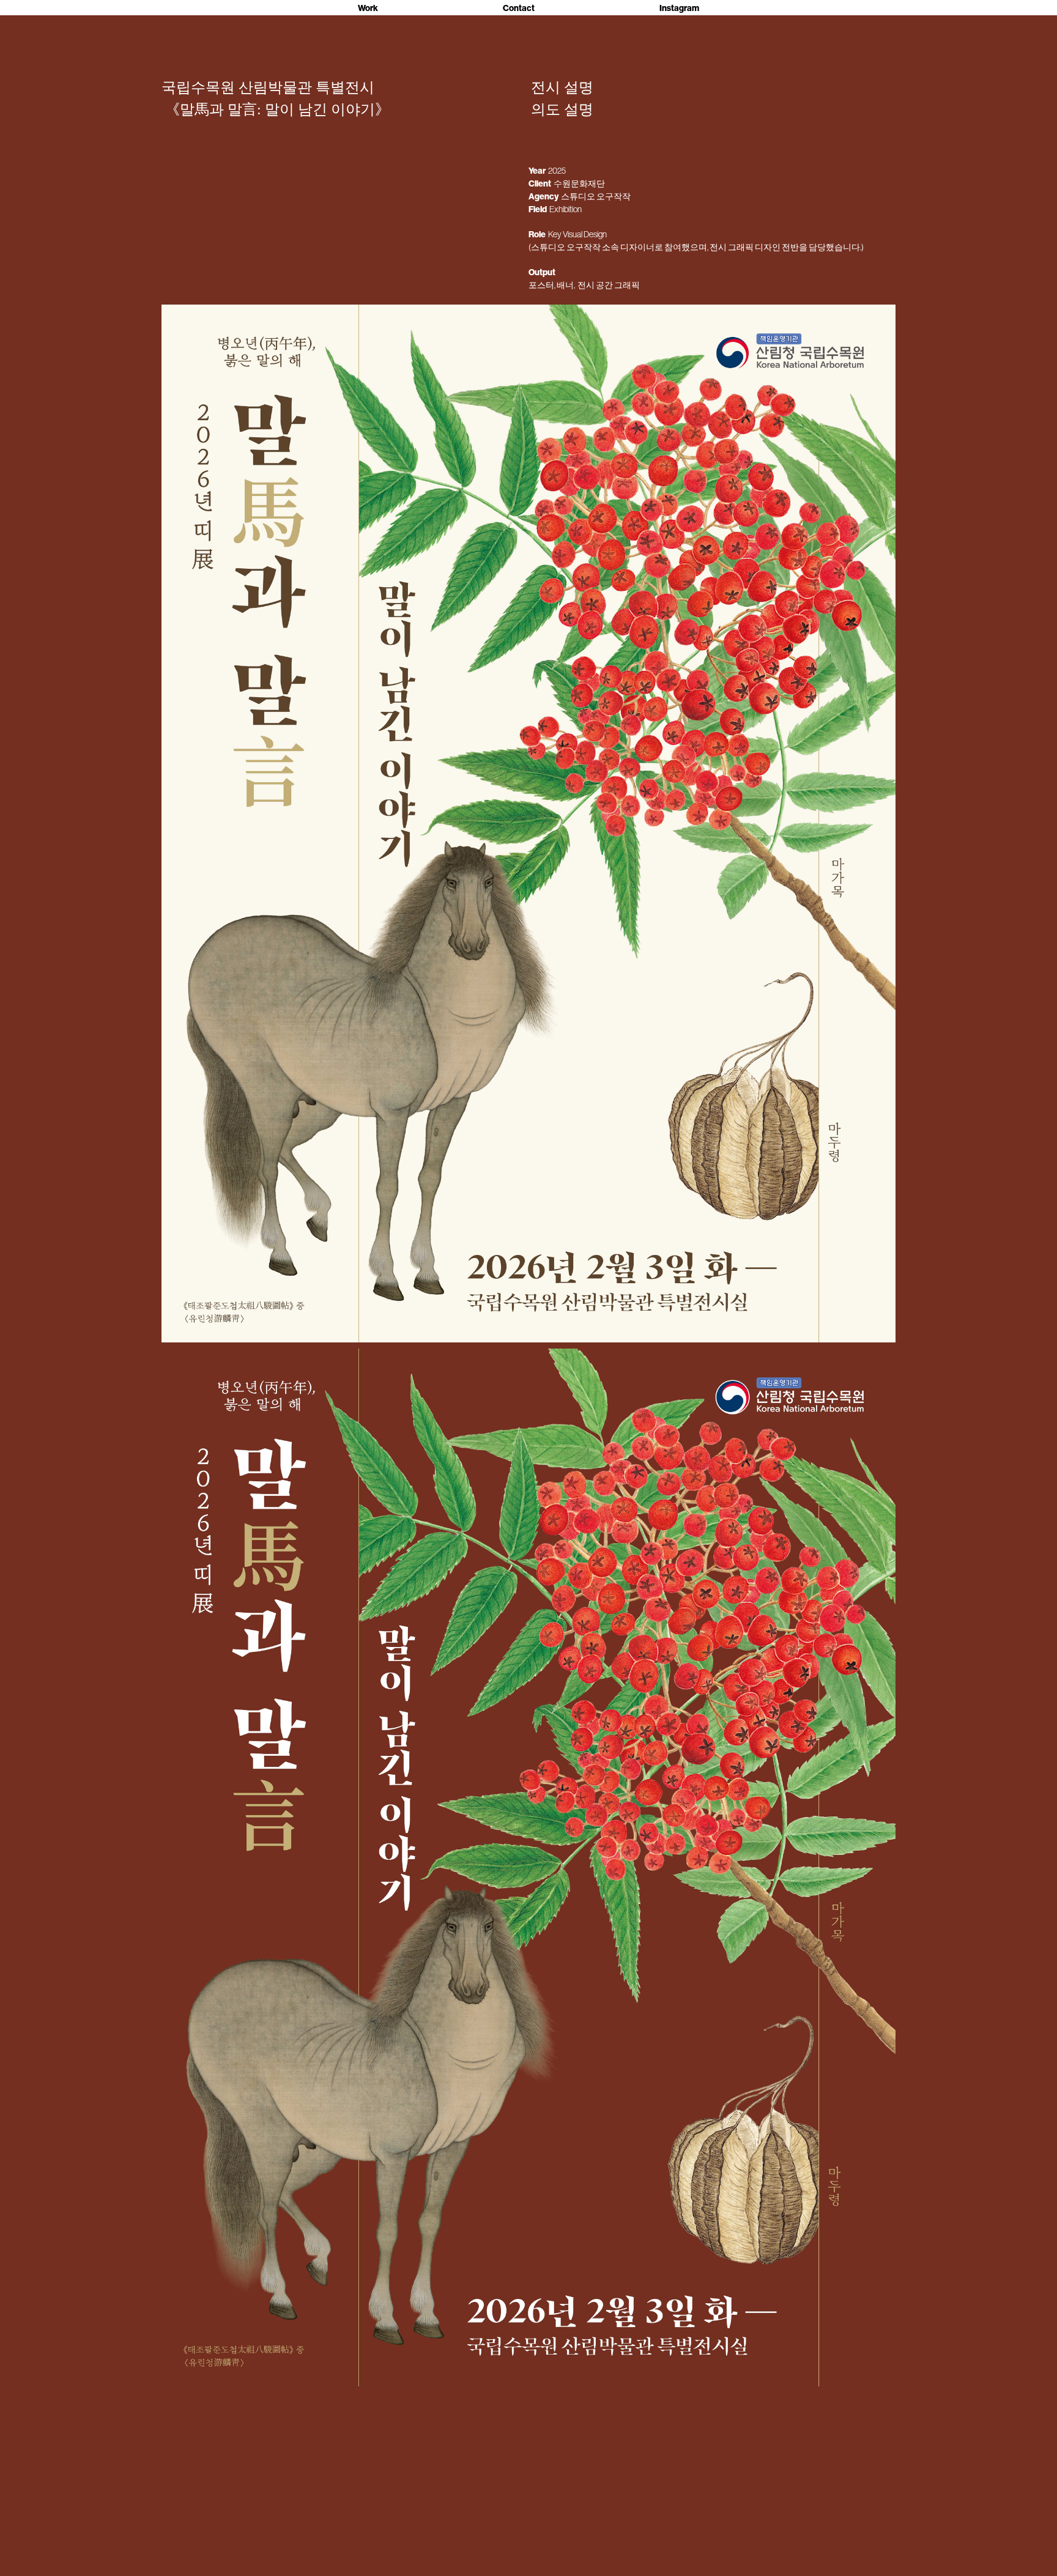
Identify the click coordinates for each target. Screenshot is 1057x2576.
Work (368, 8)
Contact (519, 8)
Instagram (679, 8)
